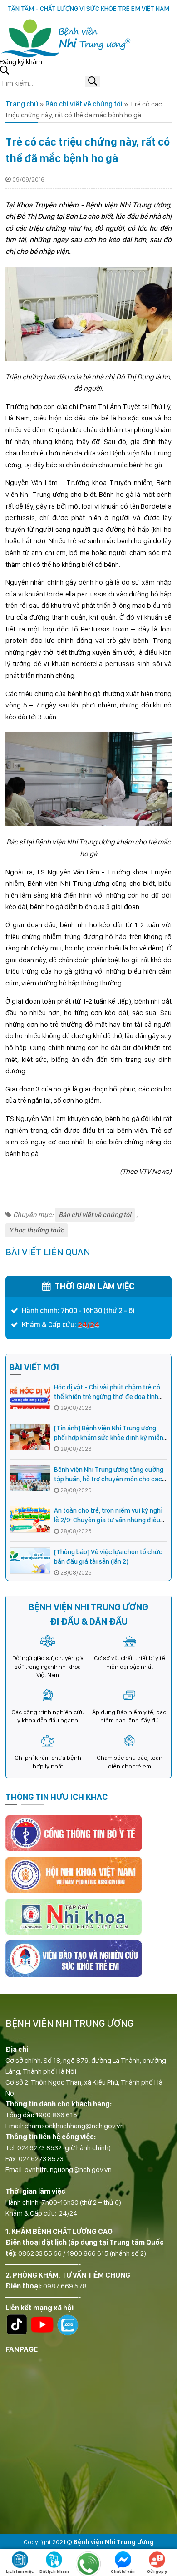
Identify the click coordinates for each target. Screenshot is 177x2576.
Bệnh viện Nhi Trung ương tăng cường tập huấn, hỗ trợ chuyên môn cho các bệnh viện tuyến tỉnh (109, 1479)
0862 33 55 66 (40, 2253)
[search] (93, 82)
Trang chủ (22, 104)
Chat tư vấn (123, 2571)
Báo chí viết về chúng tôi (84, 104)
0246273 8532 (39, 2148)
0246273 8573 (41, 2159)
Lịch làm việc (20, 2571)
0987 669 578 (65, 2286)
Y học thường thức (37, 1230)
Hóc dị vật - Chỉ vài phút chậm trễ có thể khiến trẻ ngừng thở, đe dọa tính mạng (107, 1397)
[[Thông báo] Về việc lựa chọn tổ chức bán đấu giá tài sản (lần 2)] (30, 1561)
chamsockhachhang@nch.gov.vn (74, 2126)
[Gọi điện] (88, 2564)
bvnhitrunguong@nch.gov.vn (68, 2169)
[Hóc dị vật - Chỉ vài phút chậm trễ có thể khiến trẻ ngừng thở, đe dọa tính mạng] (30, 1396)
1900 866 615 (56, 2115)
